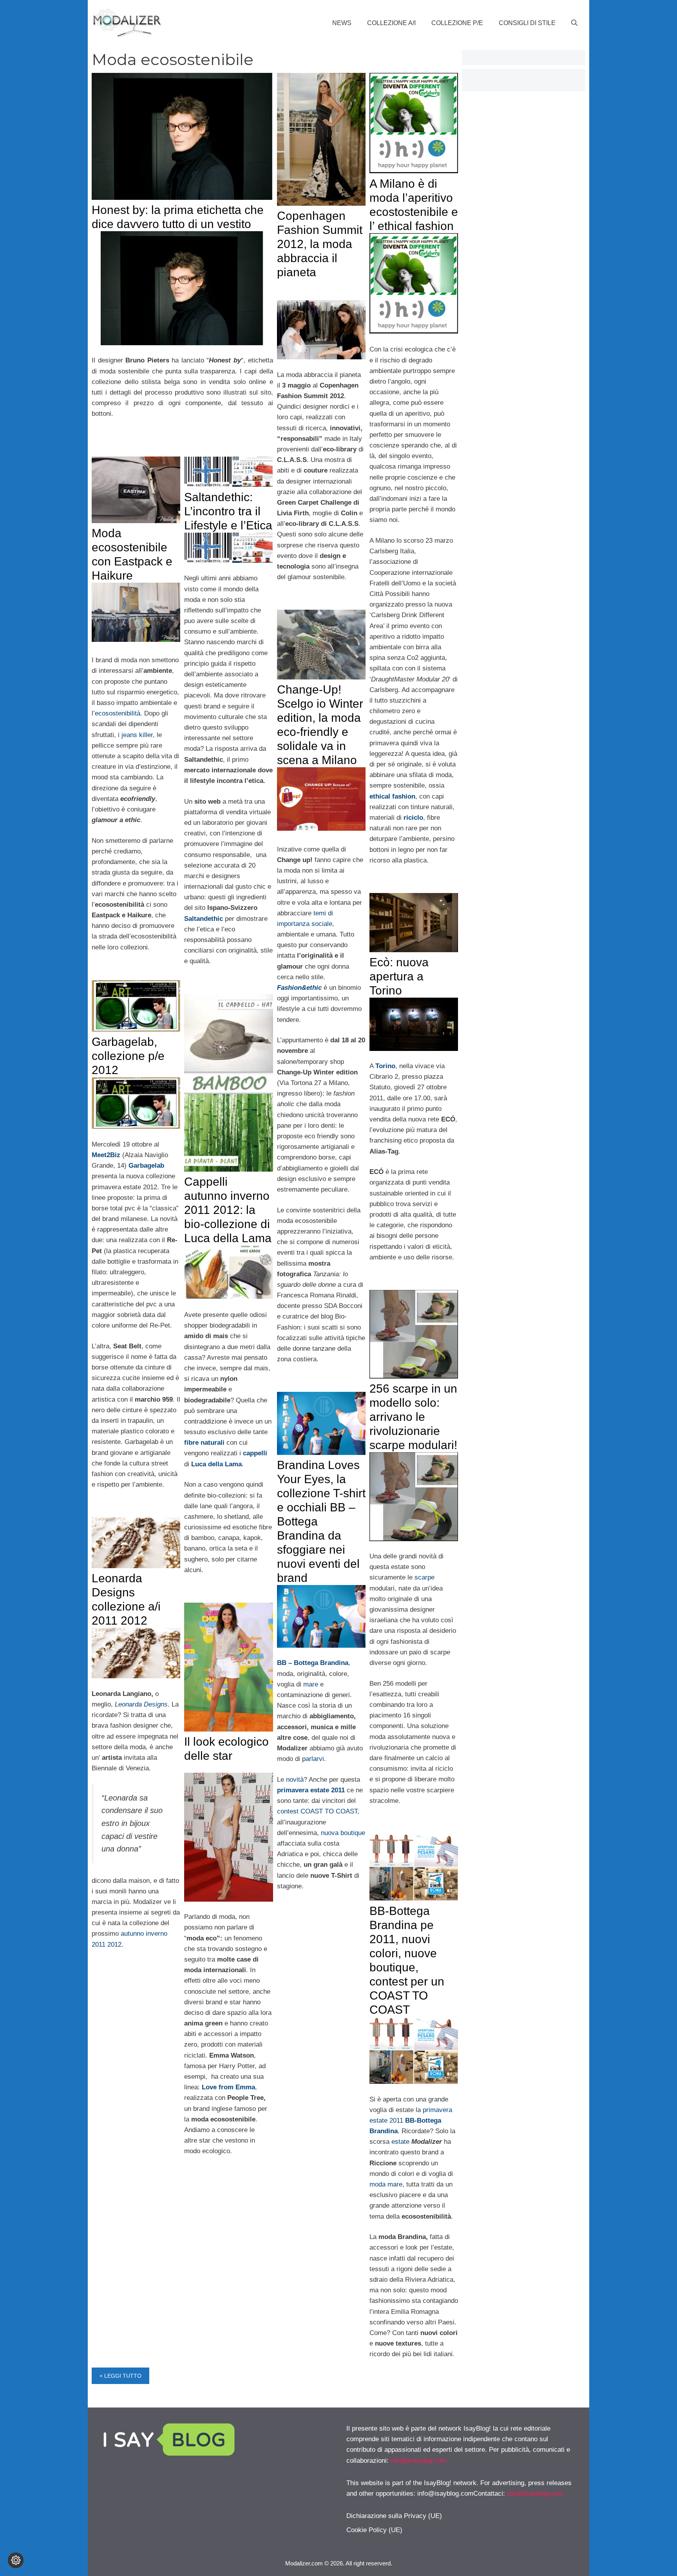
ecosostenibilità (118, 713)
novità (295, 1780)
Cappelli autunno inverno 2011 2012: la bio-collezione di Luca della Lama (228, 1210)
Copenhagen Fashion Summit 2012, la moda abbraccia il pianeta (320, 244)
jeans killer (137, 735)
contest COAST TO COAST (317, 1811)
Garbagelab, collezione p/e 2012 (128, 1056)
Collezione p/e (457, 23)
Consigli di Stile (527, 23)
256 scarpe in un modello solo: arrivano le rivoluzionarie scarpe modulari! (413, 1417)
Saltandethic (204, 919)
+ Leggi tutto (120, 2376)
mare (310, 1684)
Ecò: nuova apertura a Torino (399, 976)
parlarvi (313, 1759)
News (342, 23)
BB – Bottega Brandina (313, 1663)
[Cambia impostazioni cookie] (16, 2560)
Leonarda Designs (141, 1704)
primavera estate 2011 (311, 1790)
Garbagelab (146, 1166)
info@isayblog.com (419, 2461)
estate (401, 2142)
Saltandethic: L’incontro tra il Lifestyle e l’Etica (228, 511)
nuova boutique (342, 1833)
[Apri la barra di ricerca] (574, 23)
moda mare (386, 2184)
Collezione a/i (391, 23)
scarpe (424, 1577)
